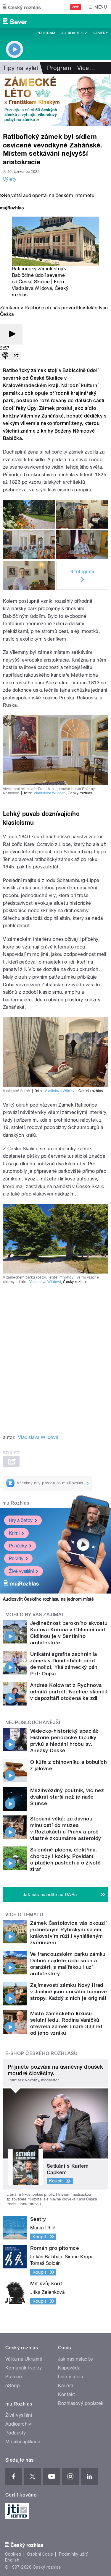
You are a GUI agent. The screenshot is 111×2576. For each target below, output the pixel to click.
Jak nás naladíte (76, 2359)
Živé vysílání (21, 1571)
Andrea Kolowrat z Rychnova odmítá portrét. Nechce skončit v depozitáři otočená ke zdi (69, 1692)
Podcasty (16, 2433)
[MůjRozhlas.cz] (12, 208)
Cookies (13, 2554)
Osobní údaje (40, 2554)
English (12, 2560)
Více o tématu (24, 1915)
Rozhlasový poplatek (81, 2403)
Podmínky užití (73, 2554)
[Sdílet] (16, 356)
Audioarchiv (74, 33)
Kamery (100, 33)
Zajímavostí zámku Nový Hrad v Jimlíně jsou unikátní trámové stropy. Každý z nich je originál (69, 1992)
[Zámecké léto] (55, 100)
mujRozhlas (16, 1503)
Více (86, 68)
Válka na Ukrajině (24, 2359)
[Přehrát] (11, 334)
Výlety (10, 179)
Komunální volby (24, 2368)
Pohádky (18, 1546)
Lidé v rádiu (71, 2377)
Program (46, 33)
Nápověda (69, 2368)
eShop (12, 2386)
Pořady (16, 1559)
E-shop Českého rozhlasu (41, 2053)
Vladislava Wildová (32, 288)
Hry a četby (21, 1520)
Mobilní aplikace (23, 2442)
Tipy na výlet (21, 68)
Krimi (14, 1533)
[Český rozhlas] (22, 7)
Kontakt (67, 2394)
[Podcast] (5, 356)
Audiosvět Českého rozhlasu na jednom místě (48, 1599)
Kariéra (66, 2386)
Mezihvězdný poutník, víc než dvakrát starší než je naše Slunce (67, 1797)
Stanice (14, 2377)
